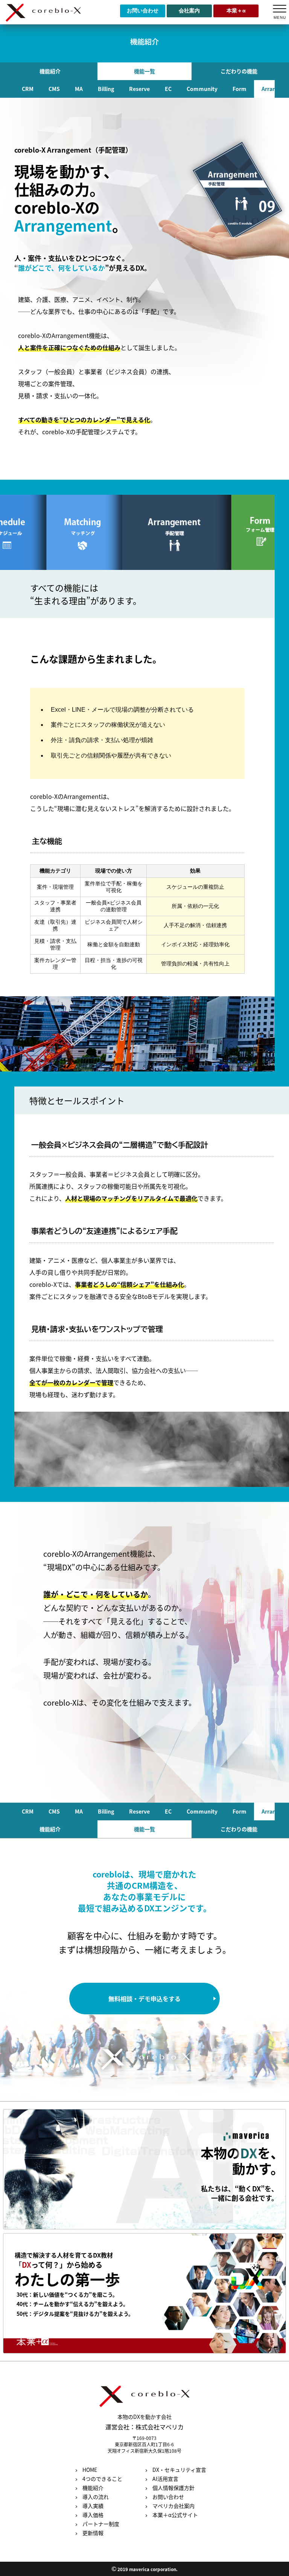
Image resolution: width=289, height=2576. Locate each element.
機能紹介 (50, 71)
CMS (54, 89)
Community (202, 89)
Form (240, 89)
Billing (106, 89)
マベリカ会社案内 (173, 2506)
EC (168, 89)
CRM (28, 89)
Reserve (139, 89)
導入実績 (93, 2506)
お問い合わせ (143, 11)
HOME (90, 2470)
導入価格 (93, 2515)
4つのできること (102, 2479)
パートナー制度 (101, 2524)
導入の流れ (96, 2497)
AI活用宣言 (165, 2479)
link (145, 2169)
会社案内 (189, 11)
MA (79, 89)
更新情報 (93, 2533)
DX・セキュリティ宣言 (179, 2470)
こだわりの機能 (239, 71)
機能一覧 (144, 71)
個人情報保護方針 (173, 2488)
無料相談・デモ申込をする (144, 1999)
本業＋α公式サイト (175, 2515)
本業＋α (236, 11)
